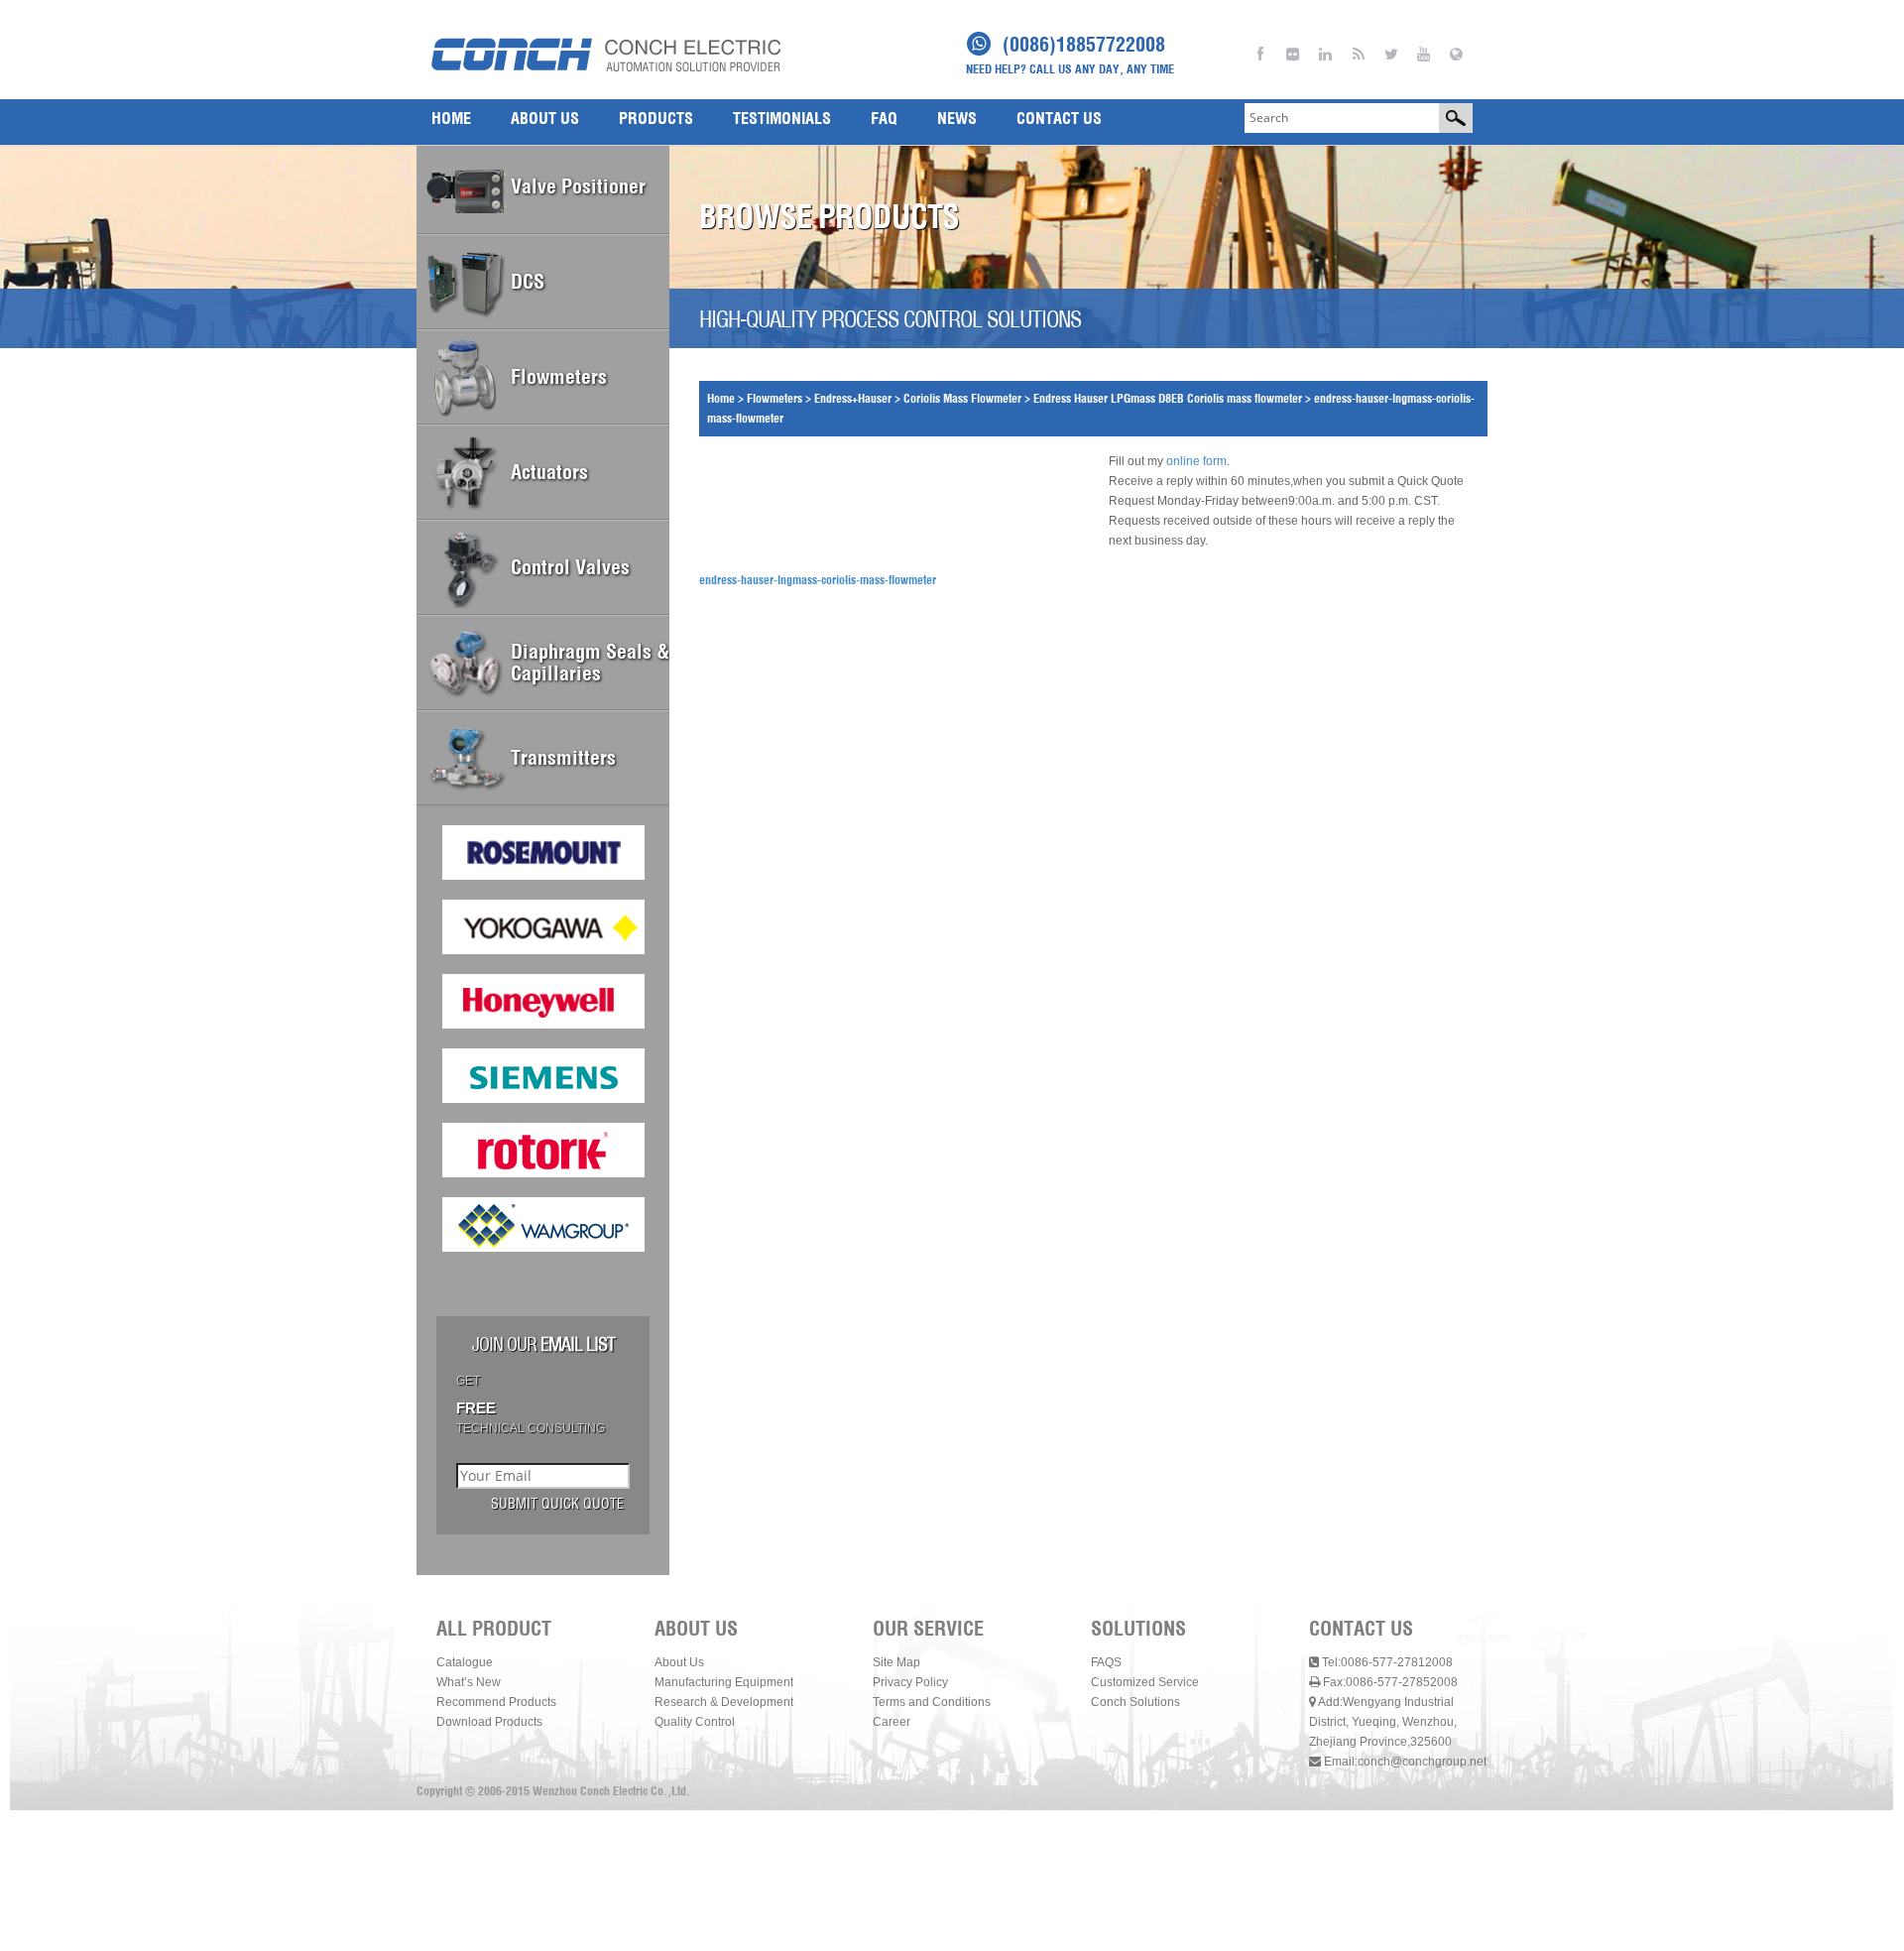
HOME (451, 118)
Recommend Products (496, 1702)
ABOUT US (545, 118)
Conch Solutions (1135, 1702)
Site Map (896, 1662)
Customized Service (1145, 1682)
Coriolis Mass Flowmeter (962, 398)
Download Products (489, 1722)
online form (1196, 461)
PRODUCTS (656, 118)
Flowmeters (774, 398)
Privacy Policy (910, 1682)
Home (721, 398)
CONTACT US (1059, 118)
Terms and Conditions (932, 1702)
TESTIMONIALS (782, 118)
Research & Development (724, 1702)
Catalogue (465, 1662)
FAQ (884, 118)
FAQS (1106, 1662)
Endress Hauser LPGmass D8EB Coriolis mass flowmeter (1168, 398)
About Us (679, 1662)
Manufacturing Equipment (724, 1682)
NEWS (957, 118)
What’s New (469, 1682)
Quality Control (695, 1722)
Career (892, 1722)
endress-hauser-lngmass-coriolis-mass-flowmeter (818, 580)
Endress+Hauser (853, 398)
